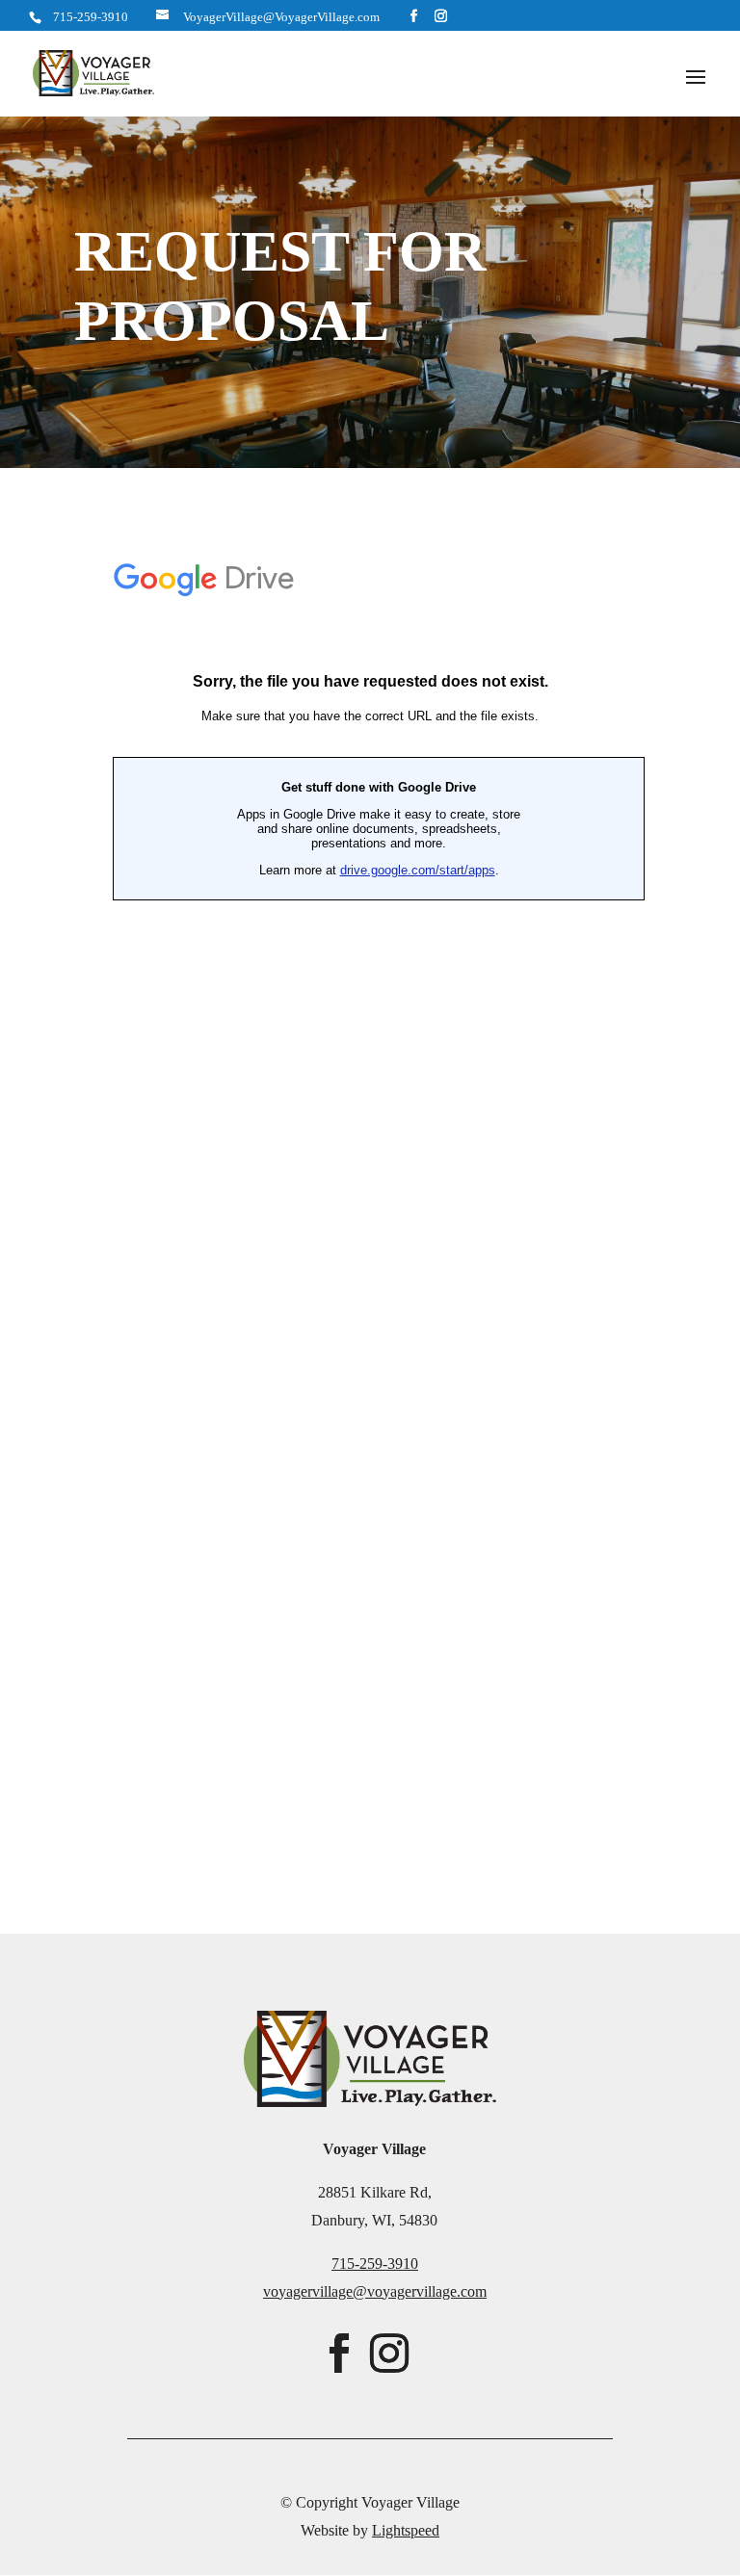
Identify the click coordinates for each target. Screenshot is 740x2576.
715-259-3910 (91, 17)
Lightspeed (406, 2530)
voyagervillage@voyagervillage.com (375, 2291)
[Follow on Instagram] (389, 2354)
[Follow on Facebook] (339, 2354)
